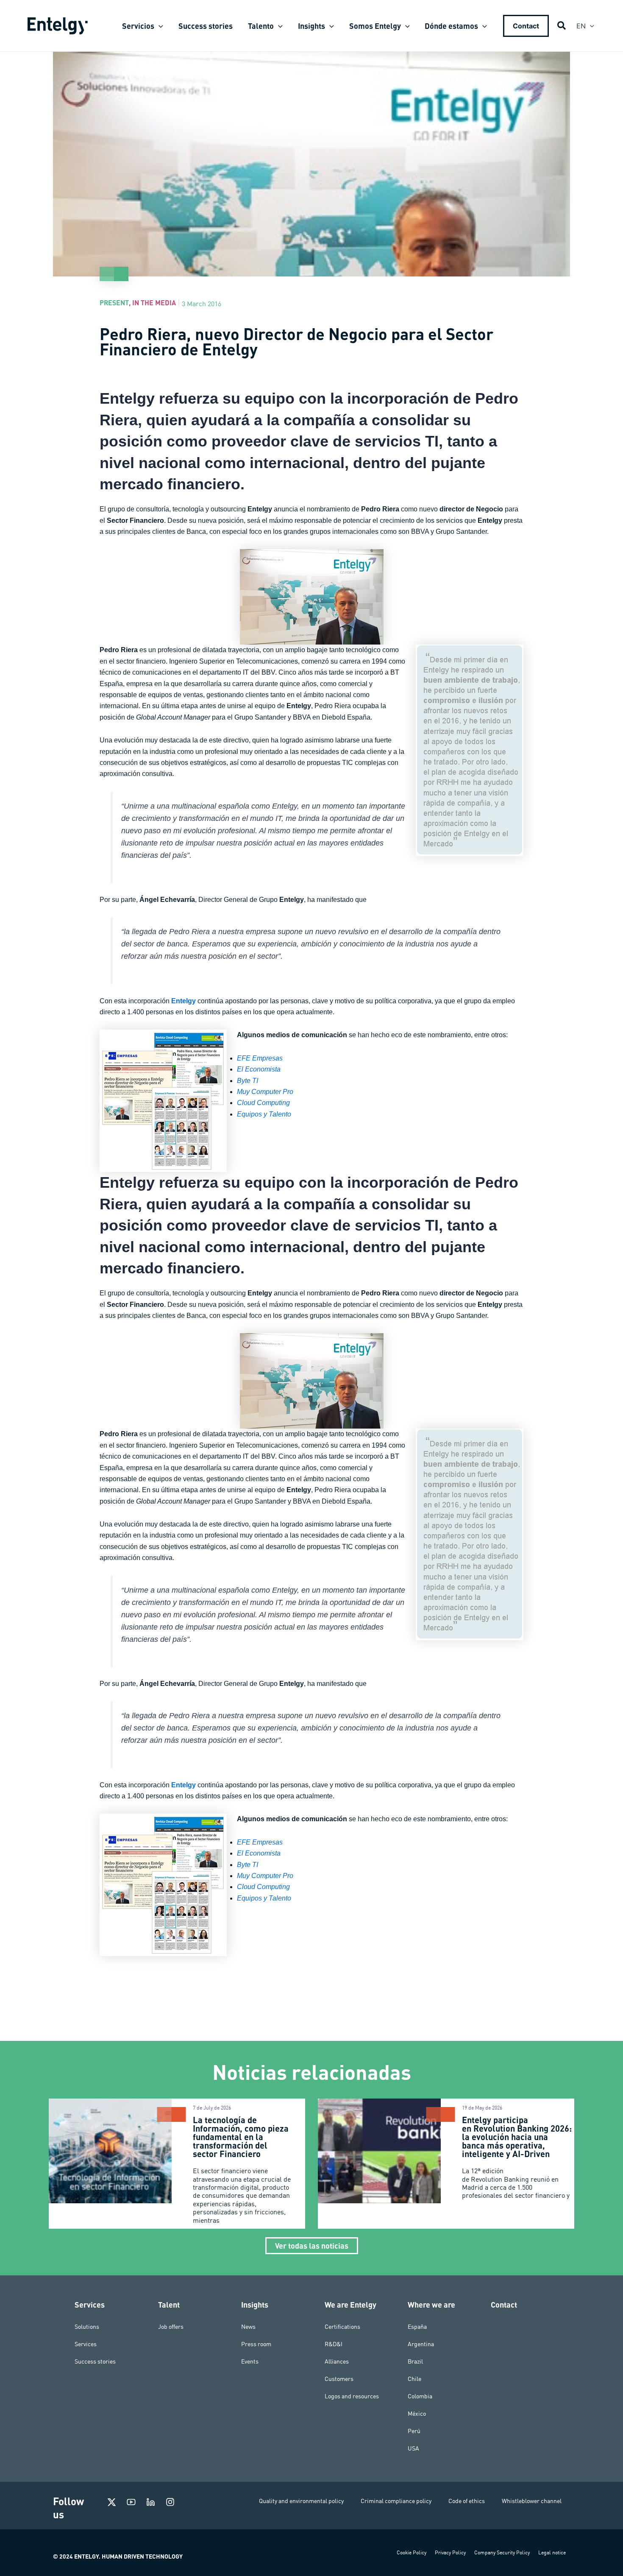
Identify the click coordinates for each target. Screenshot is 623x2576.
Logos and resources (352, 2396)
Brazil (415, 2361)
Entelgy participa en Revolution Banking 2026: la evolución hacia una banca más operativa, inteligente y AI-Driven (517, 2137)
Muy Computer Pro (265, 1092)
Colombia (420, 2396)
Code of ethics (467, 2501)
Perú (414, 2431)
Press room (256, 2344)
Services (86, 2344)
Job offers (171, 2327)
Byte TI (248, 1081)
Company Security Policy (502, 2552)
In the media (154, 303)
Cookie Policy (412, 2552)
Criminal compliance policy (396, 2501)
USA (413, 2448)
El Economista (259, 1069)
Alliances (337, 2361)
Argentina (421, 2344)
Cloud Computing (263, 1103)
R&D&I (334, 2344)
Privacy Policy (450, 2552)
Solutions (87, 2327)
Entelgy (184, 1001)
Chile (414, 2379)
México (417, 2414)
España (417, 2327)
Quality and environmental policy (301, 2501)
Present (114, 303)
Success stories (95, 2361)
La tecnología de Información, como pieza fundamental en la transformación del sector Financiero (241, 2137)
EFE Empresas (260, 1058)
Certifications (342, 2327)
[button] (159, 26)
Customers (339, 2379)
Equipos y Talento (264, 1114)
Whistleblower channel (532, 2501)
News (248, 2327)
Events (250, 2361)
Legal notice (552, 2552)
